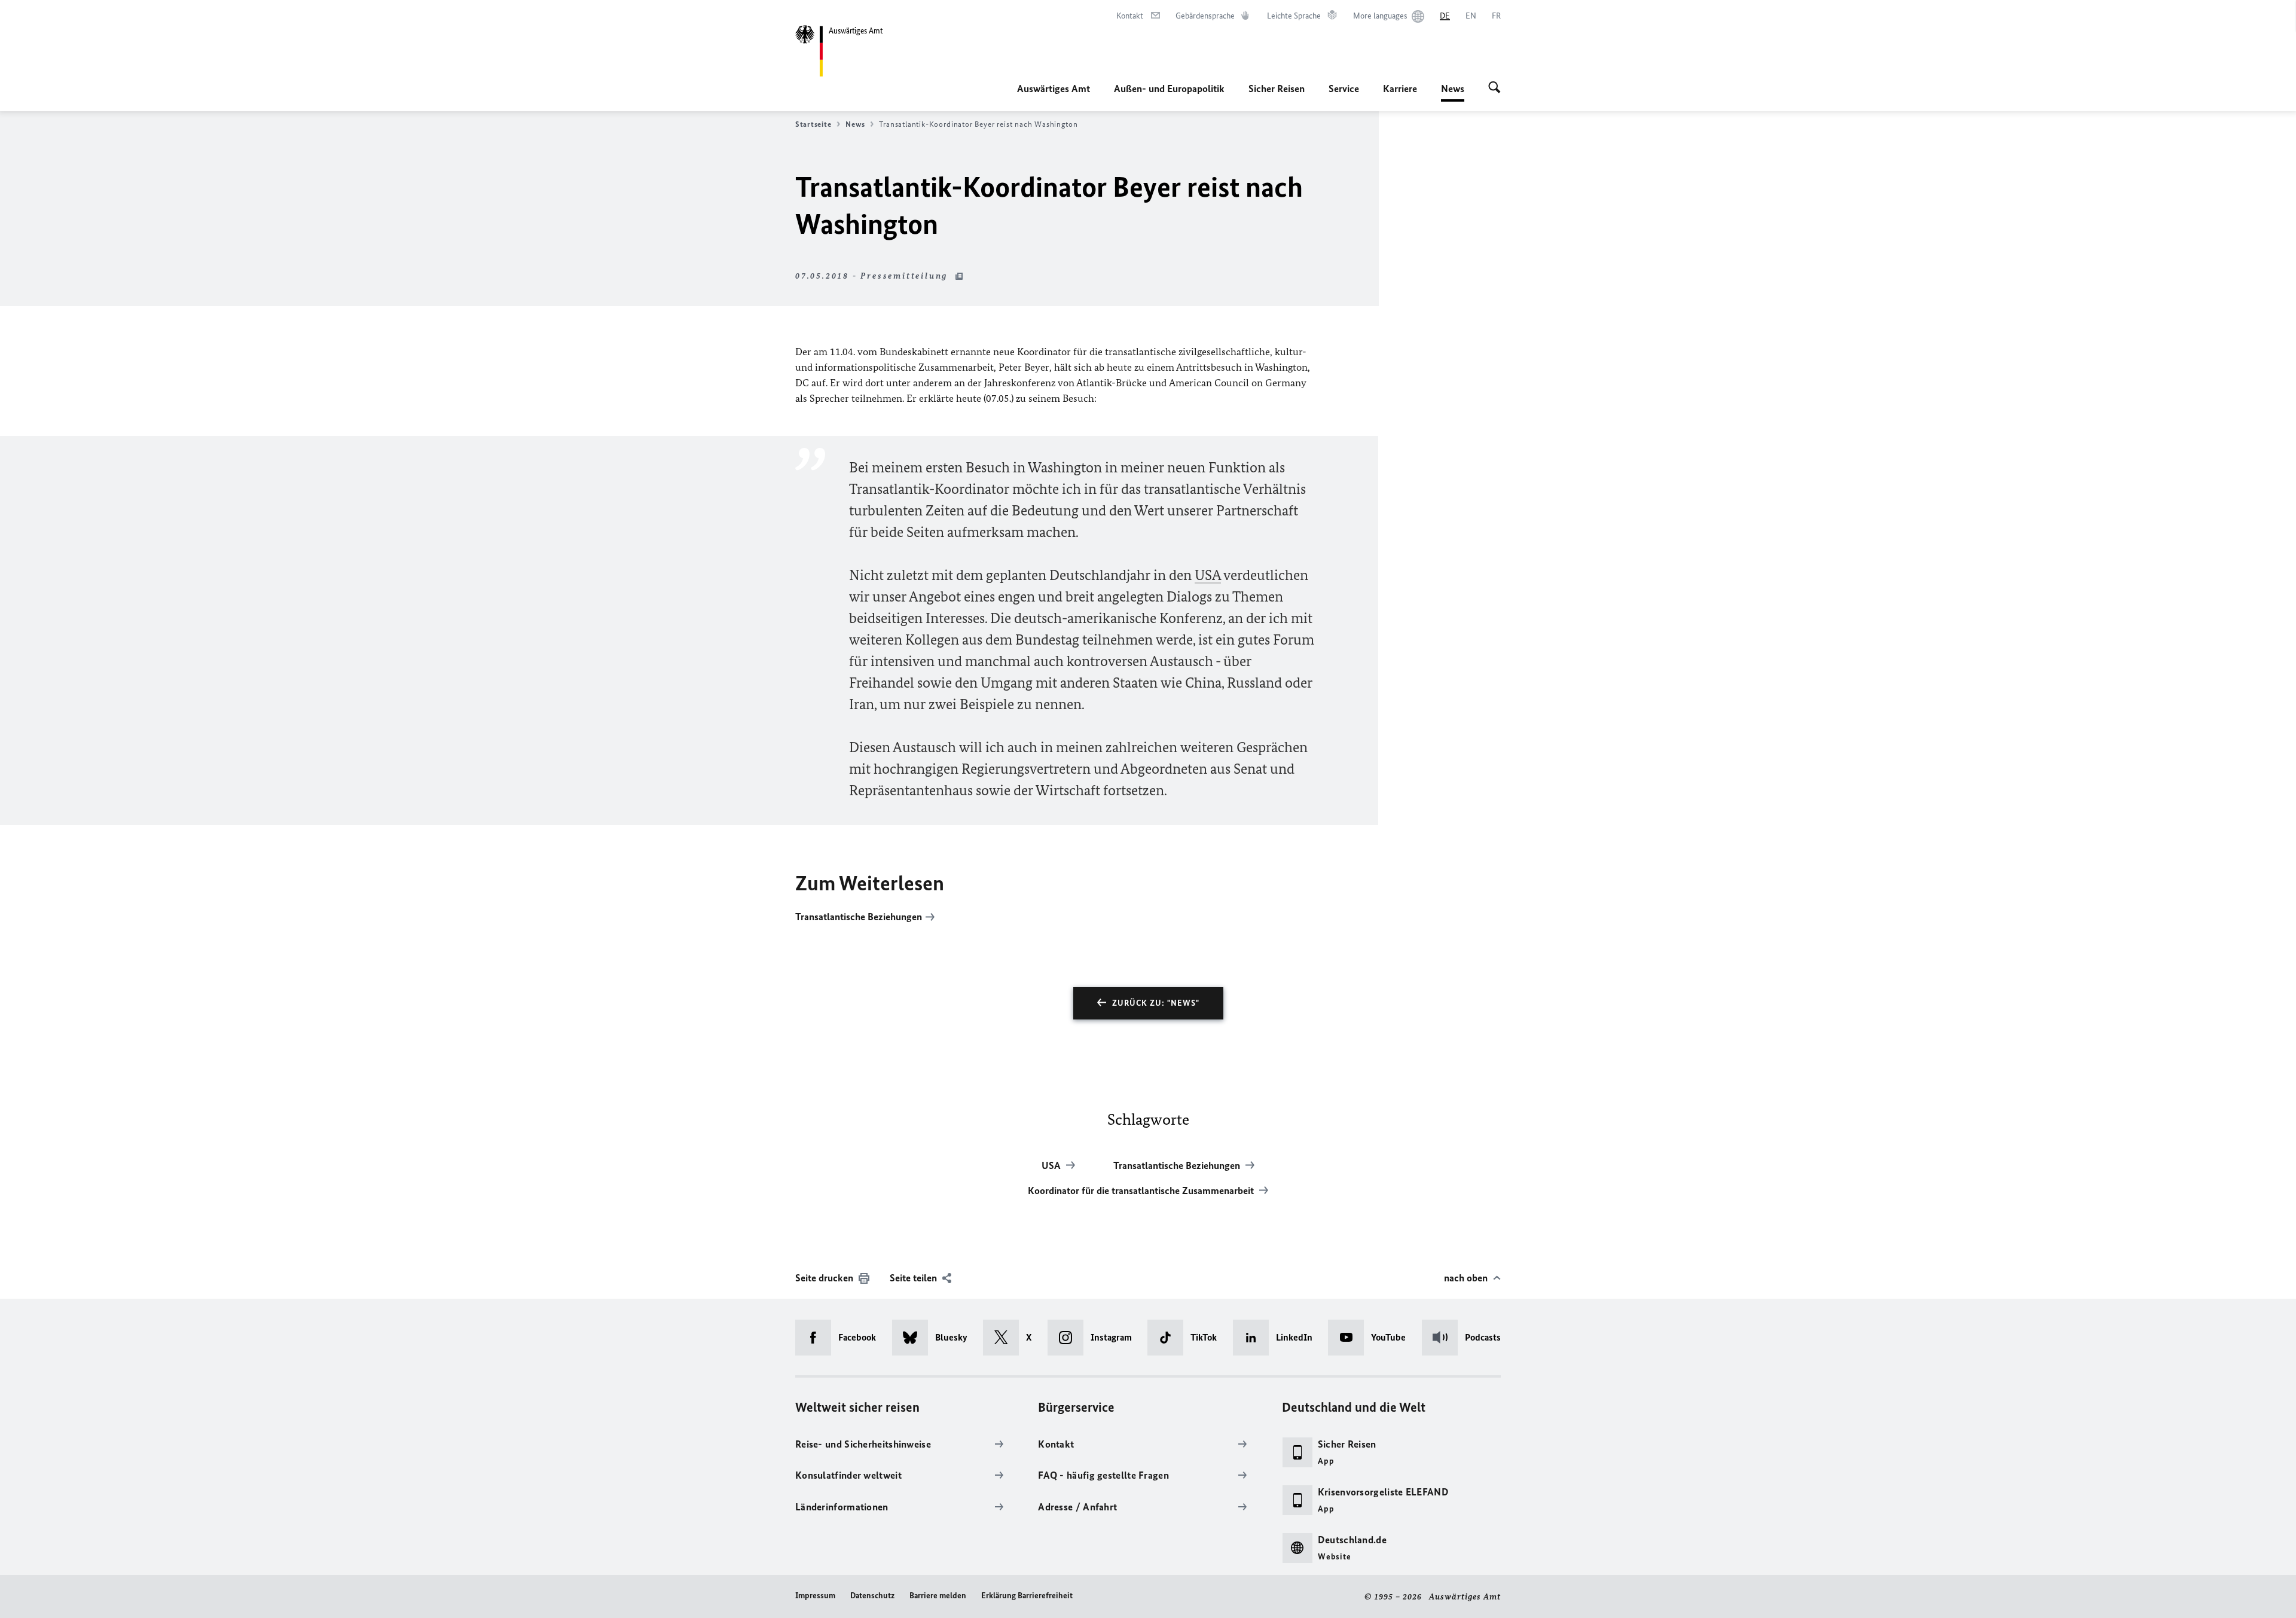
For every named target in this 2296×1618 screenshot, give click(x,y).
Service (1344, 88)
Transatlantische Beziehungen (859, 917)
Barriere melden (938, 1596)
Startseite (813, 124)
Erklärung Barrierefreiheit (1027, 1596)
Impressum (815, 1596)
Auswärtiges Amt (1054, 88)
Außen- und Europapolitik (1169, 88)
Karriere (1400, 88)
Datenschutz (872, 1596)
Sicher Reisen (1277, 88)
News (1453, 92)
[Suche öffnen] (1494, 88)
